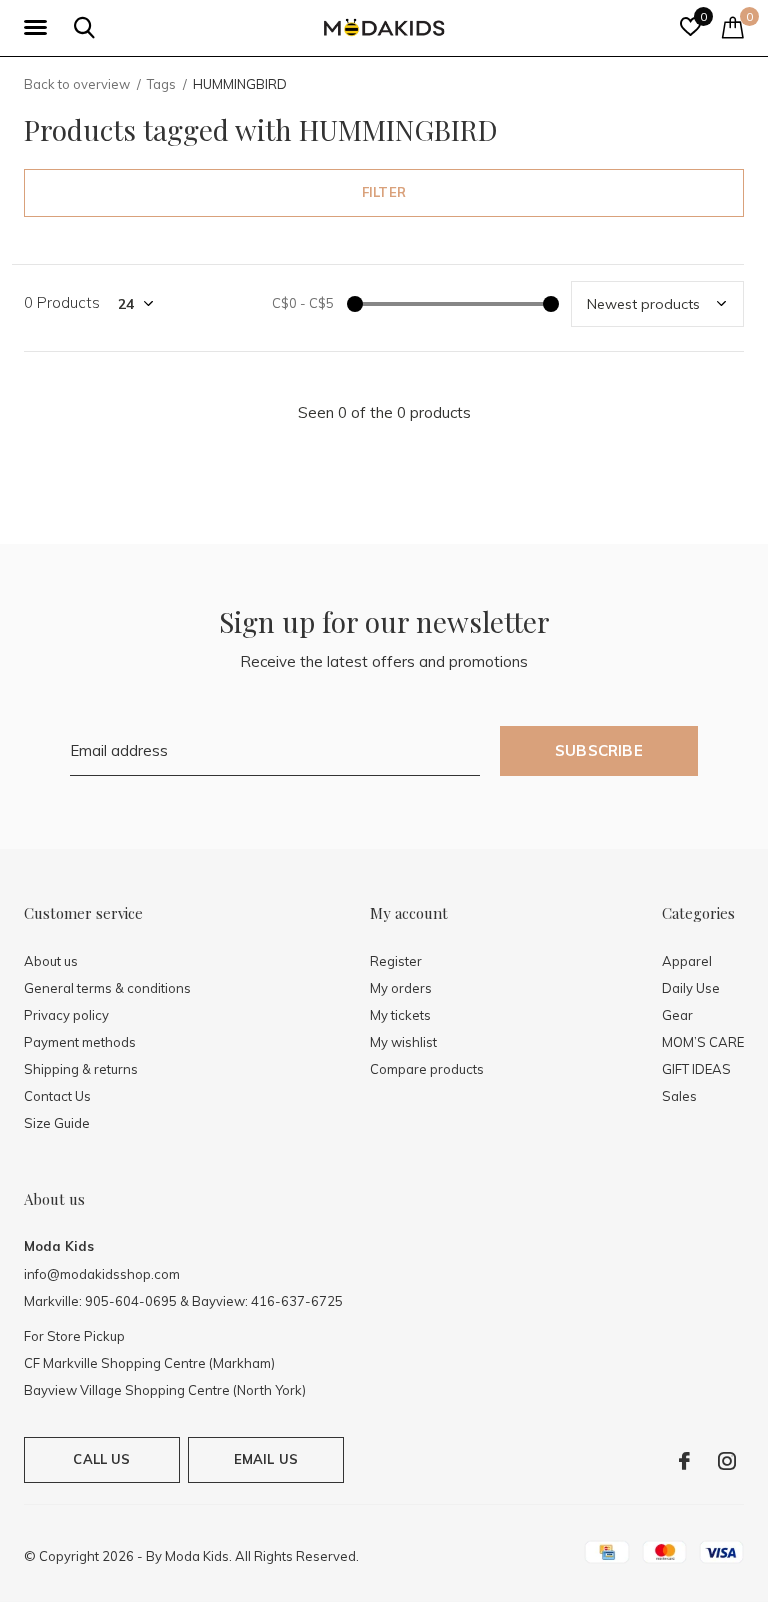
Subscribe (599, 750)
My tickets (400, 1015)
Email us (266, 1459)
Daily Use (691, 988)
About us (51, 961)
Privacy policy (66, 1015)
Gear (677, 1015)
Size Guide (57, 1123)
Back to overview (77, 84)
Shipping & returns (81, 1069)
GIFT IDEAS (696, 1069)
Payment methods (80, 1042)
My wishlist (403, 1042)
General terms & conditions (107, 988)
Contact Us (57, 1096)
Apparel (687, 961)
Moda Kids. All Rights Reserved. (262, 1556)
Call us (101, 1459)
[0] (733, 27)
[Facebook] (684, 1461)
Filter (384, 192)
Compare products (427, 1069)
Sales (679, 1096)
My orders (401, 988)
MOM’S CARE (703, 1042)
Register (396, 961)
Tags (161, 84)
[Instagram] (727, 1461)
